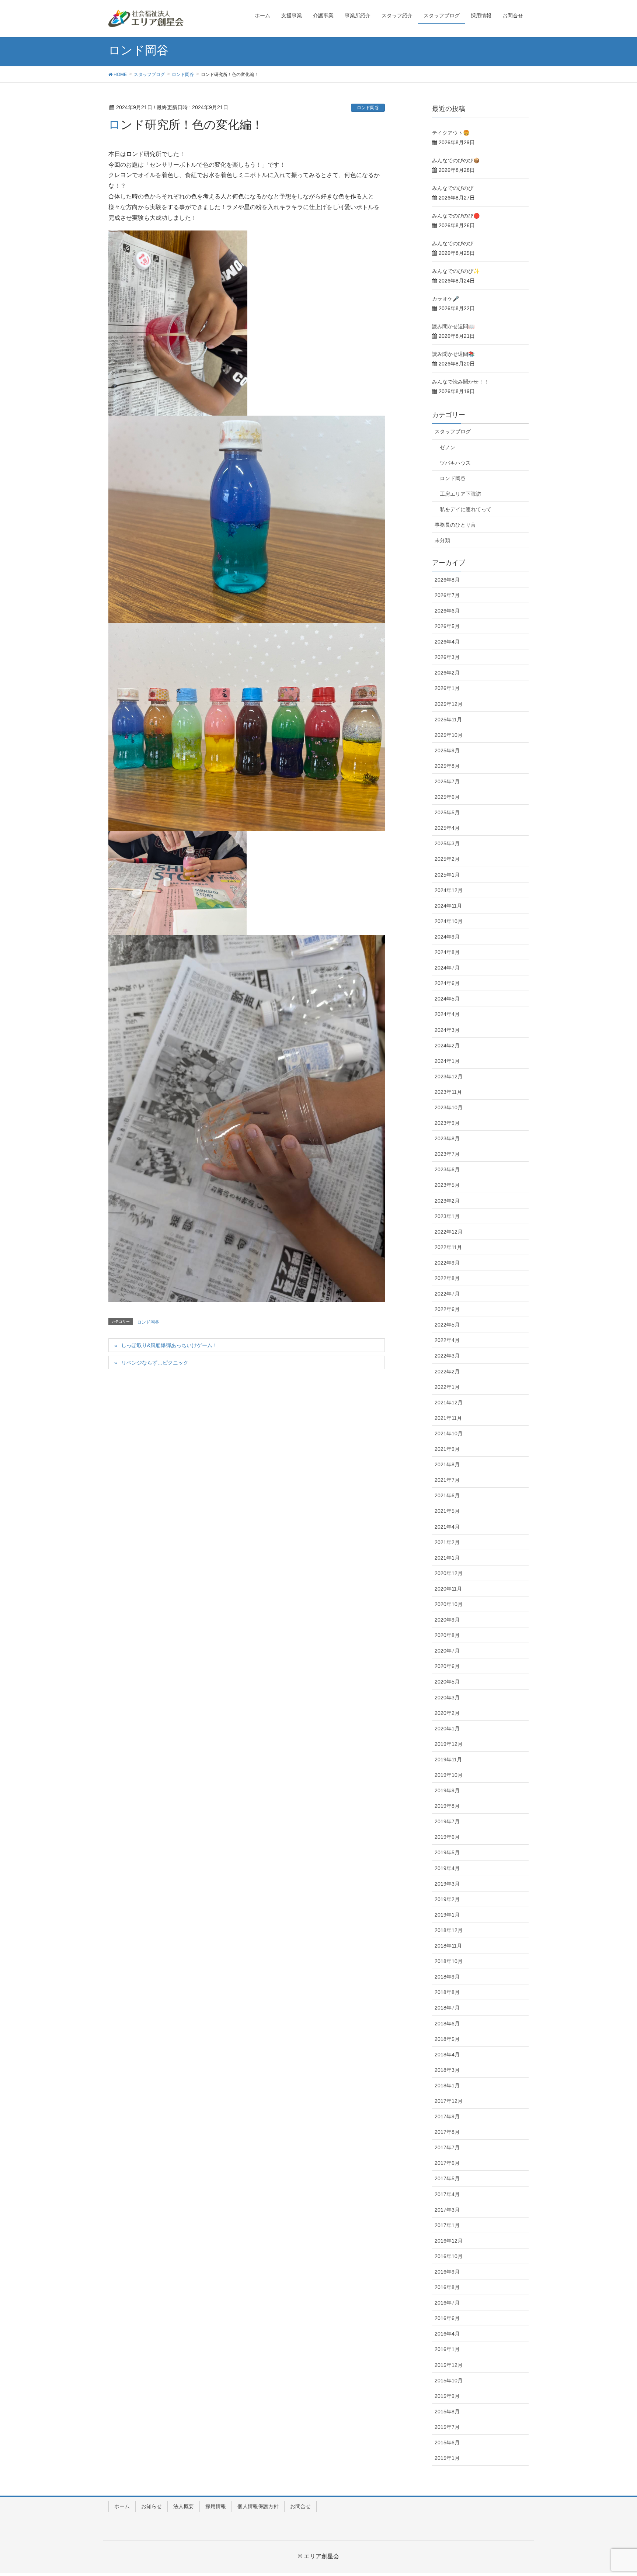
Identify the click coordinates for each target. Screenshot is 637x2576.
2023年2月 (447, 1201)
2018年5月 (447, 2039)
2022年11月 (448, 1247)
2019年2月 (447, 1899)
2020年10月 (449, 1604)
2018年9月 (447, 1977)
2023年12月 (449, 1076)
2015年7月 (447, 2427)
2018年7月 (447, 2008)
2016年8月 (447, 2287)
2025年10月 (449, 735)
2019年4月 (447, 1868)
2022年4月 (447, 1340)
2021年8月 (447, 1464)
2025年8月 (447, 766)
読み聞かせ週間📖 (453, 326)
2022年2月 (447, 1372)
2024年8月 (447, 952)
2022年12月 (449, 1232)
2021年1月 (447, 1558)
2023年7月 (447, 1154)
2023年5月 (447, 1185)
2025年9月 (447, 750)
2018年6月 (447, 2024)
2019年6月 (447, 1837)
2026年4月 (447, 642)
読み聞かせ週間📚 (453, 354)
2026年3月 (447, 657)
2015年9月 (447, 2396)
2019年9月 (447, 1790)
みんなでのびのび (453, 188)
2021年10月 (449, 1433)
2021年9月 (447, 1449)
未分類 (442, 540)
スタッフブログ (453, 431)
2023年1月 (447, 1216)
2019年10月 (449, 1775)
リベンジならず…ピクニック (155, 1363)
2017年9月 (447, 2116)
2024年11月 (448, 906)
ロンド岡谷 (368, 108)
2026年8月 (447, 580)
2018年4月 (447, 2055)
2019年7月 (447, 1821)
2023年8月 (447, 1138)
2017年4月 (447, 2194)
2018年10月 (449, 1961)
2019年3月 (447, 1884)
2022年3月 (447, 1356)
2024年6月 (447, 983)
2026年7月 (447, 595)
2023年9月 (447, 1123)
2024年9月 (447, 937)
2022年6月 (447, 1309)
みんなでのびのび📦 (456, 160)
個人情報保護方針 (258, 2506)
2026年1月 (447, 688)
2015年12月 (449, 2365)
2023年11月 (448, 1092)
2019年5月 (447, 1852)
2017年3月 (447, 2210)
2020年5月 (447, 1682)
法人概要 (184, 2506)
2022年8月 (447, 1278)
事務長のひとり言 (455, 525)
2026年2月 (447, 673)
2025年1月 (447, 875)
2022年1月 (447, 1387)
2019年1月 (447, 1915)
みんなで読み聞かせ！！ (460, 382)
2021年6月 (447, 1495)
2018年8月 (447, 1992)
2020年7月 (447, 1651)
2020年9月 (447, 1620)
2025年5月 (447, 812)
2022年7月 (447, 1294)
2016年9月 (447, 2272)
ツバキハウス (455, 463)
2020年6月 (447, 1666)
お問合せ (300, 2506)
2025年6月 (447, 797)
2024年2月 (447, 1046)
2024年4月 (447, 1014)
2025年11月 (448, 720)
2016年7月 (447, 2303)
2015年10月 (449, 2381)
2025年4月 (447, 828)
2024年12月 (449, 890)
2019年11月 (448, 1759)
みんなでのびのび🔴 (456, 216)
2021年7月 (447, 1480)
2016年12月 (449, 2241)
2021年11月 (448, 1418)
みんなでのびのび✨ (456, 271)
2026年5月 (447, 626)
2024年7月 (447, 968)
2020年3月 (447, 1698)
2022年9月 (447, 1263)
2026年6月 (447, 611)
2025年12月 (449, 704)
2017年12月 (449, 2101)
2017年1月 (447, 2225)
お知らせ (152, 2506)
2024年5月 (447, 999)
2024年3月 (447, 1030)
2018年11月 (448, 1946)
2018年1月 (447, 2086)
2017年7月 (447, 2147)
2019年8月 (447, 1806)
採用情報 (216, 2506)
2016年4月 (447, 2334)
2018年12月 (449, 1930)
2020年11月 (448, 1589)
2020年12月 (449, 1573)
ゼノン (448, 447)
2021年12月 (449, 1403)
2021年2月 (447, 1542)
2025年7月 (447, 781)
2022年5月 (447, 1325)
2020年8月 (447, 1635)
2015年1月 (447, 2458)
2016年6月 (447, 2318)
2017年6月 (447, 2163)
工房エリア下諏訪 (460, 494)
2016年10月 (449, 2256)
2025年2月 (447, 859)
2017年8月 (447, 2132)
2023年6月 (447, 1169)
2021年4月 (447, 1527)
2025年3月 (447, 843)
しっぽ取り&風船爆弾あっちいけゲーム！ (169, 1345)
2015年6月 (447, 2442)
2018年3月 (447, 2070)
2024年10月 (449, 921)
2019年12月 (449, 1744)
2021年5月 (447, 1511)
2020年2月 (447, 1713)
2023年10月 (449, 1107)
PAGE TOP (615, 2492)
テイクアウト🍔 (451, 133)
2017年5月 (447, 2178)
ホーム (122, 2506)
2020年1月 (447, 1729)
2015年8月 (447, 2412)
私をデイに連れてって (466, 509)
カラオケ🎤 (445, 299)
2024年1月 (447, 1061)
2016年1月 (447, 2349)
